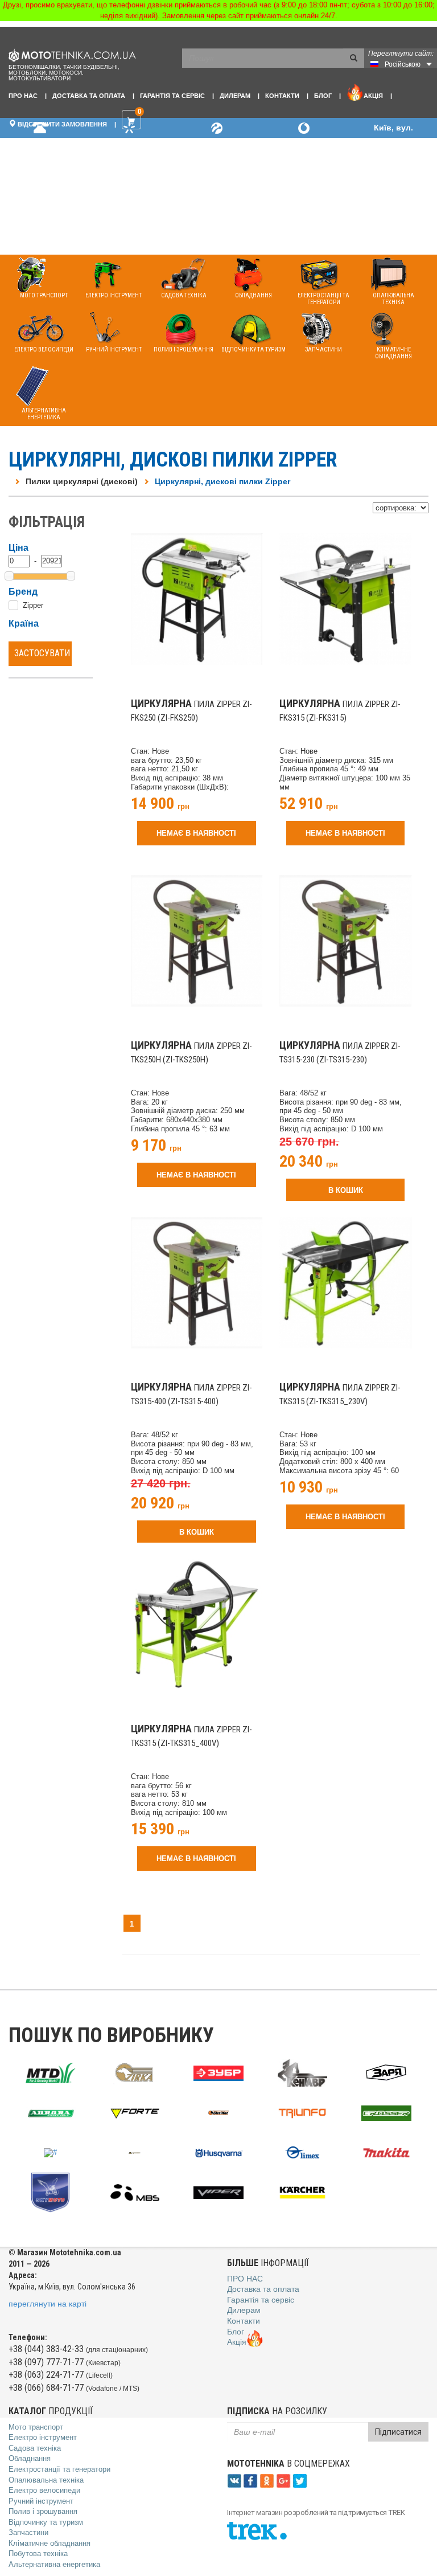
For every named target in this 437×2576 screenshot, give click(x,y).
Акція (373, 96)
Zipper (33, 605)
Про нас (23, 96)
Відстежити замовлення (61, 124)
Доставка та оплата (89, 96)
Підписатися (398, 2432)
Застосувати (42, 653)
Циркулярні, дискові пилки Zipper (222, 481)
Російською (403, 64)
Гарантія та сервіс (172, 96)
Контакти (282, 96)
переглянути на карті (48, 2304)
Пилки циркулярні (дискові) (82, 481)
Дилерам (235, 96)
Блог (323, 96)
